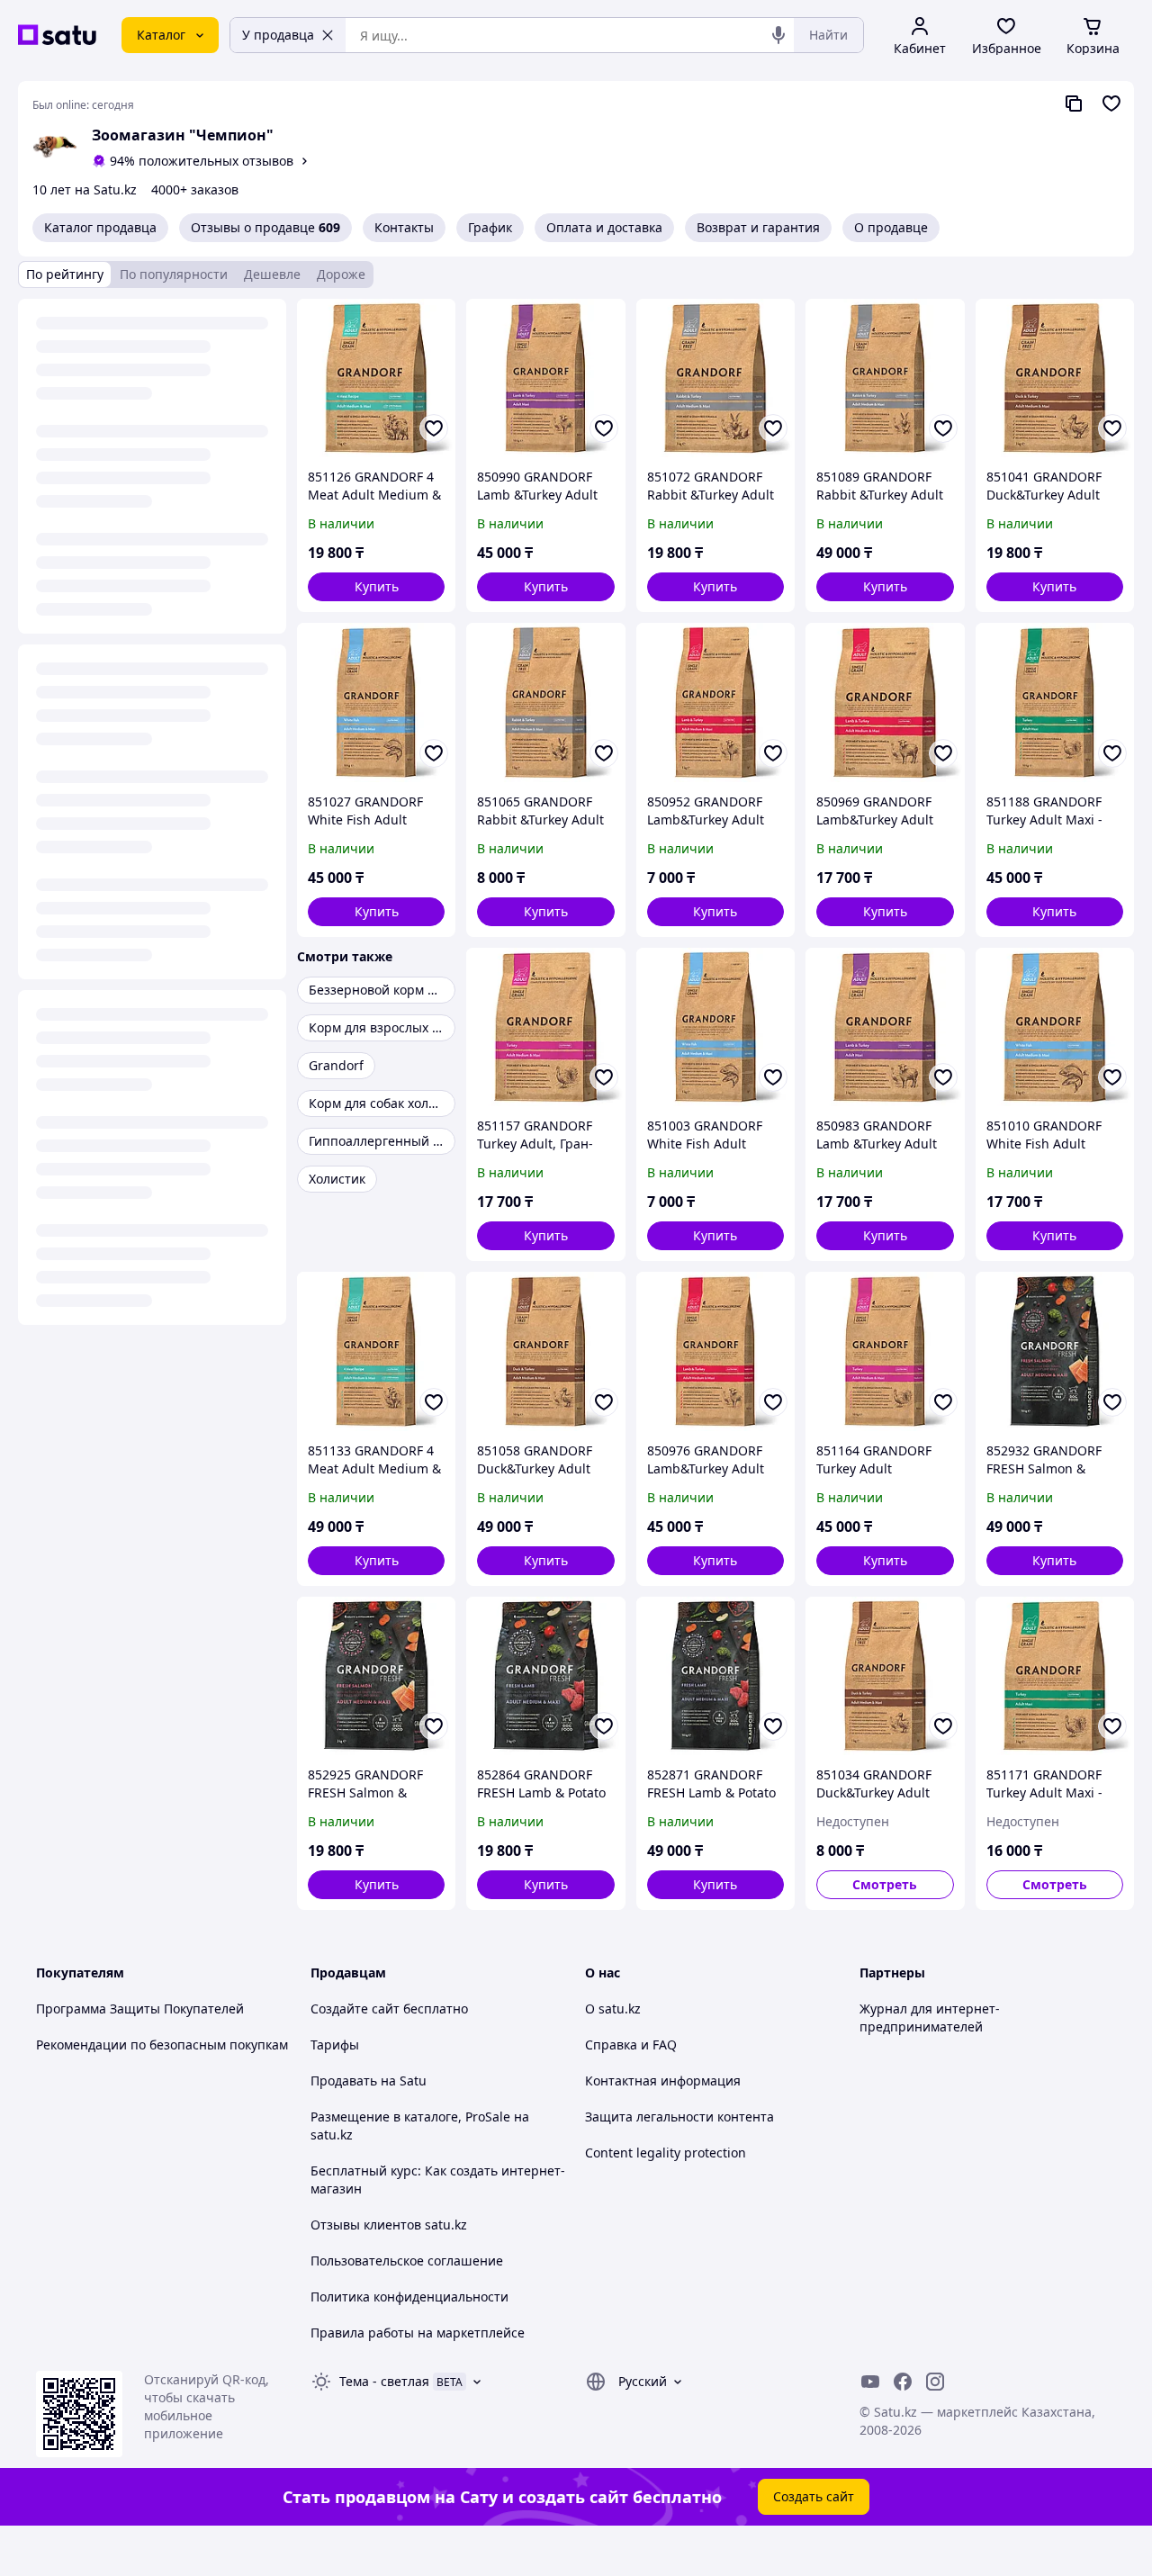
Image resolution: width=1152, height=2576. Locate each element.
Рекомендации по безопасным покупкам (162, 2045)
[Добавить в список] (434, 428)
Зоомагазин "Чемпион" (183, 135)
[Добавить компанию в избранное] (1111, 104)
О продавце (891, 227)
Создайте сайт (355, 2009)
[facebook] (903, 2382)
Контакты (404, 227)
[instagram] (935, 2382)
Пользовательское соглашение (407, 2261)
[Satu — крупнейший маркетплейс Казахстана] (57, 35)
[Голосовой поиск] (778, 35)
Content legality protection (666, 2153)
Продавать (344, 2081)
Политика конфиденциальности (409, 2297)
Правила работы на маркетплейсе (418, 2333)
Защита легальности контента (679, 2117)
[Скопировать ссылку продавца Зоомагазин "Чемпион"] (1074, 104)
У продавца (278, 35)
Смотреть (885, 1884)
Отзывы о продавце (265, 227)
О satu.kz (613, 2009)
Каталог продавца (100, 227)
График (490, 227)
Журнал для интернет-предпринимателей (930, 2018)
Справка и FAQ (631, 2045)
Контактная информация (663, 2081)
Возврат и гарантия (758, 227)
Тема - (384, 2381)
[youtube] (870, 2382)
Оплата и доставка (604, 227)
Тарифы (335, 2045)
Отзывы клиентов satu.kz (389, 2225)
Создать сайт (814, 2496)
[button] (376, 587)
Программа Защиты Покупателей (140, 2009)
